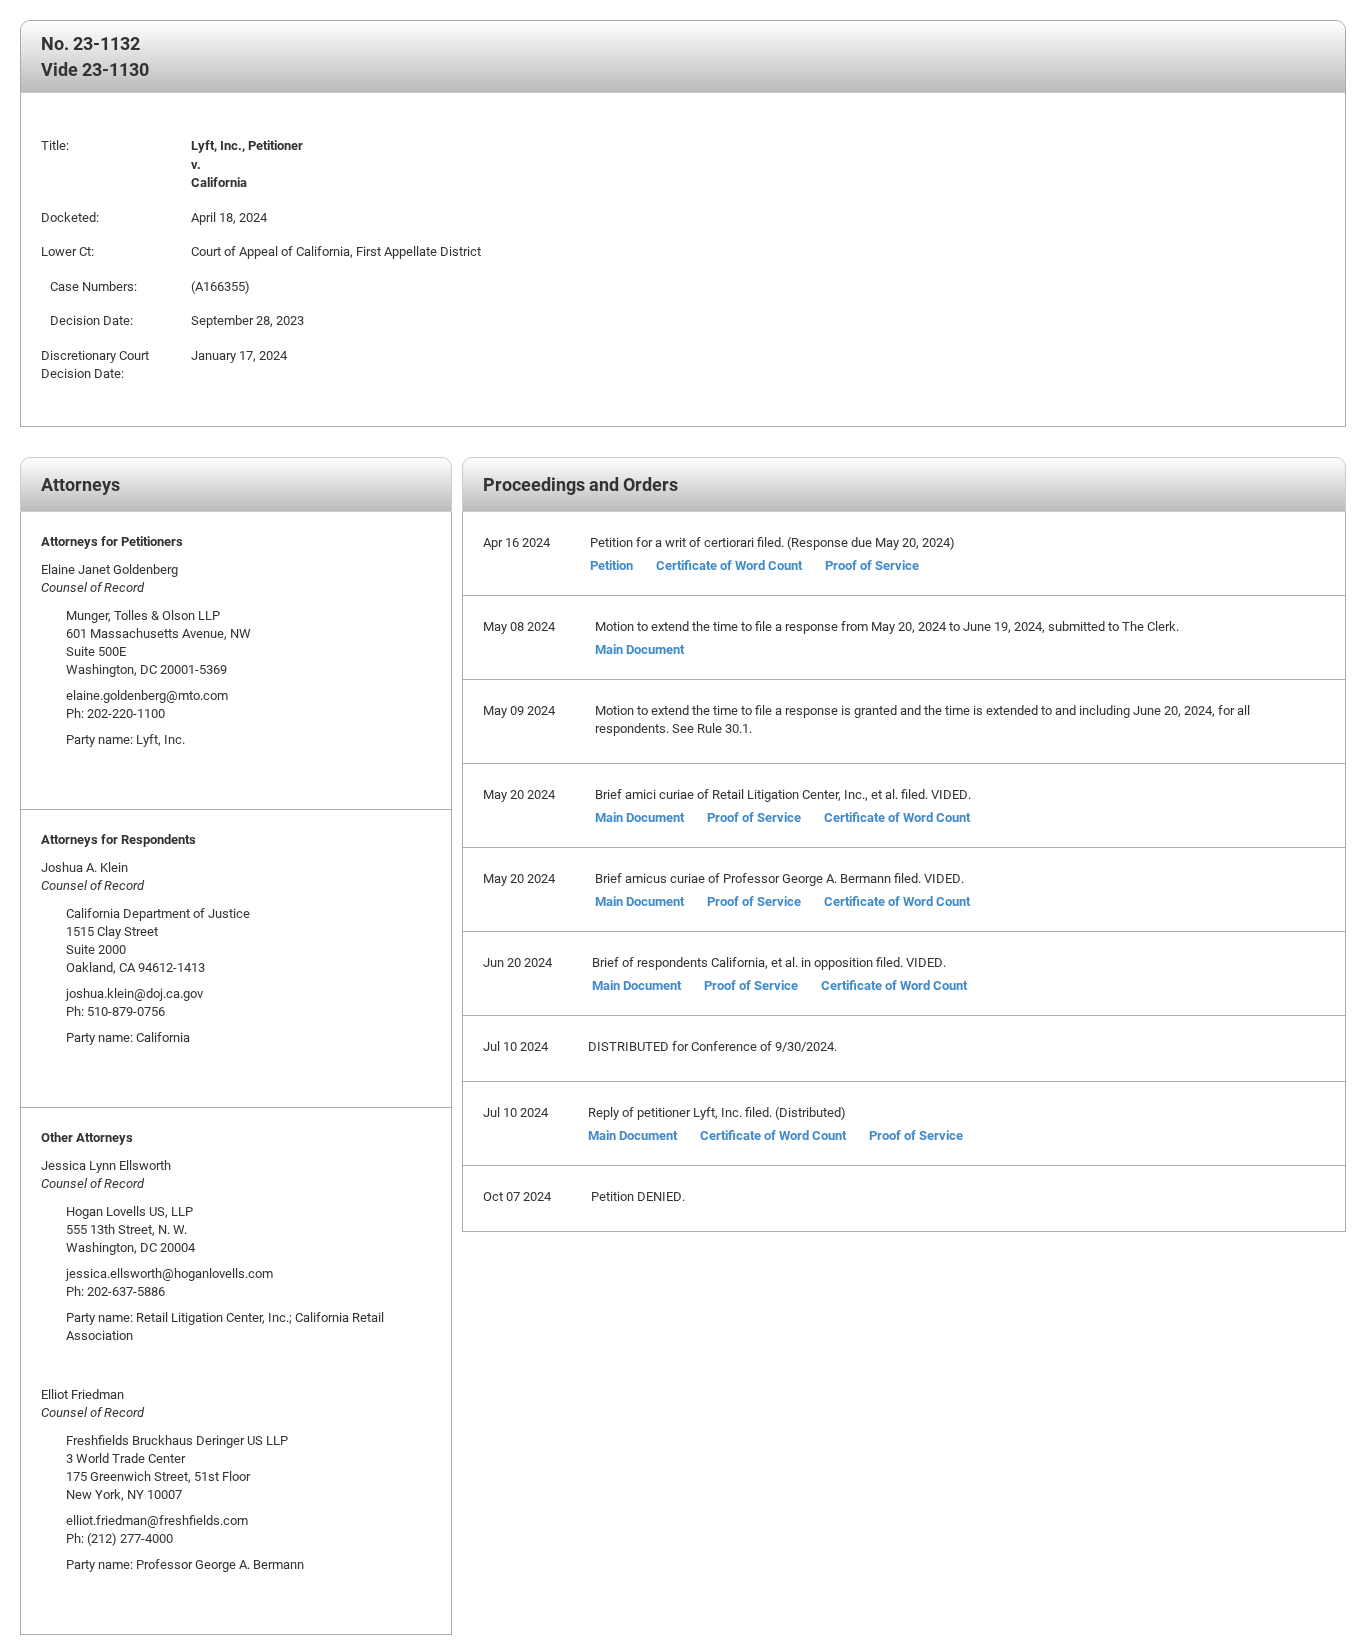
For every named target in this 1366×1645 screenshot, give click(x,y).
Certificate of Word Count (729, 565)
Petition (611, 565)
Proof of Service (872, 565)
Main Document (639, 649)
